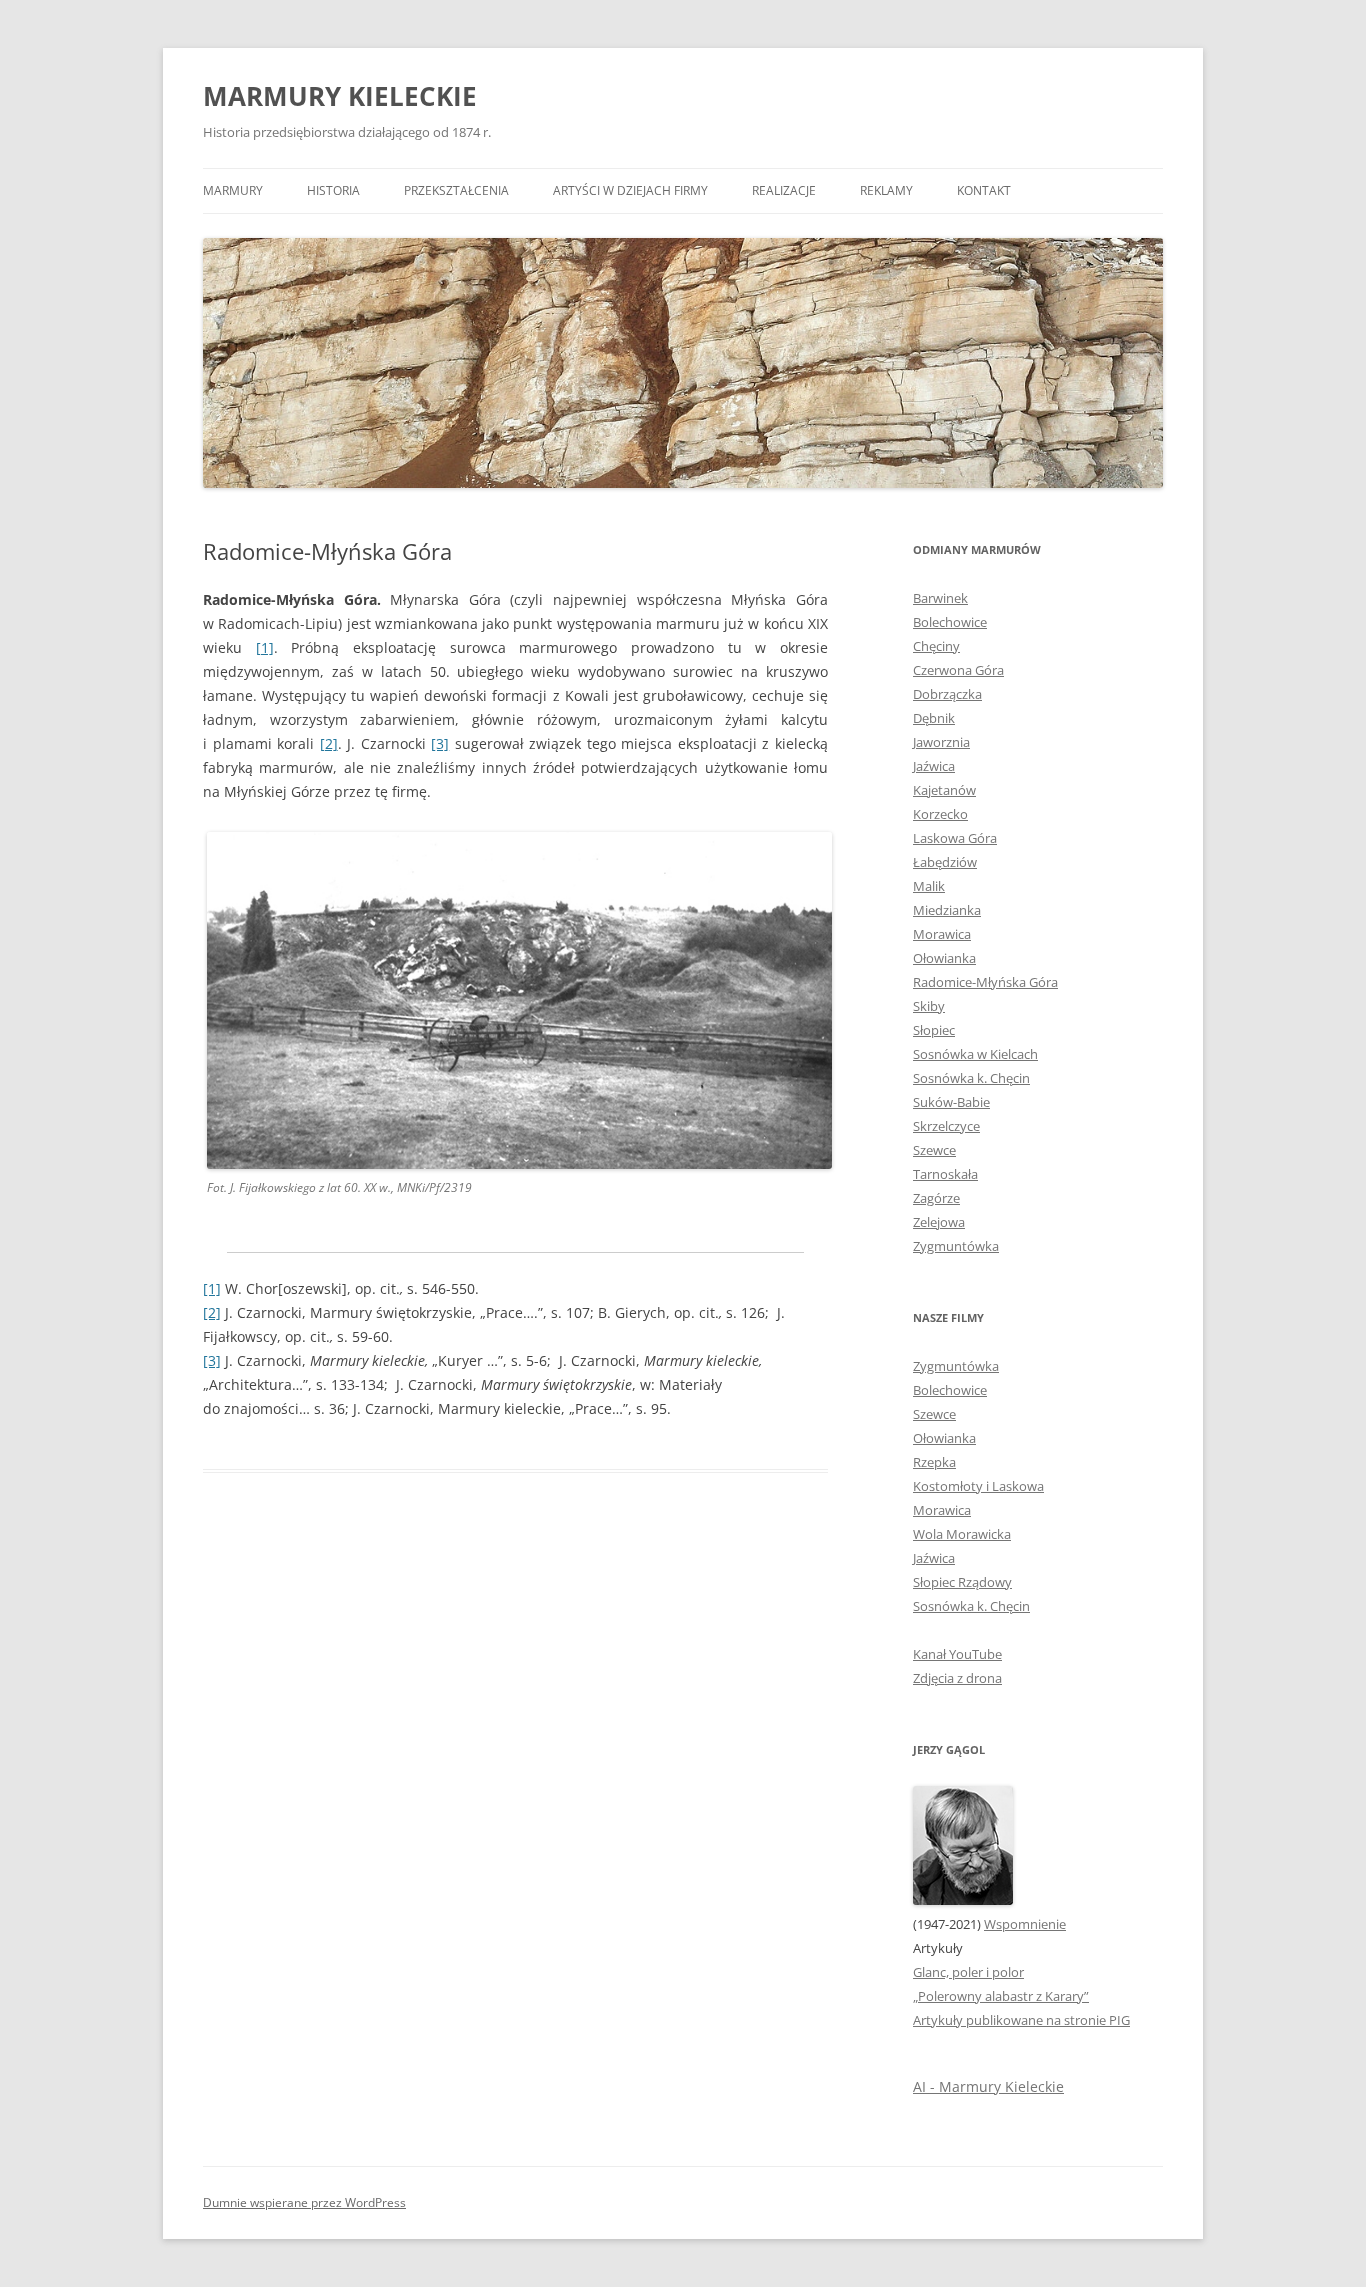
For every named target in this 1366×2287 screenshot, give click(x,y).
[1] (265, 647)
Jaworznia (941, 742)
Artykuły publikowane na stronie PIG (1021, 2020)
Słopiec (934, 1030)
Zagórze (936, 1198)
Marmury (233, 190)
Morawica (942, 934)
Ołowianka (944, 958)
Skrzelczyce (946, 1126)
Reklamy (886, 190)
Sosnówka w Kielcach (975, 1054)
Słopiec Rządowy (962, 1582)
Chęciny (936, 646)
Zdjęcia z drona (957, 1678)
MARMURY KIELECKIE (340, 96)
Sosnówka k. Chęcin (971, 1078)
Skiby (929, 1006)
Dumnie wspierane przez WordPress (304, 2202)
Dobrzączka (947, 694)
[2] (329, 743)
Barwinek (940, 598)
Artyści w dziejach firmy (630, 190)
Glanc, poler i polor (968, 1972)
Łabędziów (945, 862)
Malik (929, 886)
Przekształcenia (456, 190)
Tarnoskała (945, 1174)
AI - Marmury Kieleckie (988, 2086)
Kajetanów (944, 790)
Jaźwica (934, 766)
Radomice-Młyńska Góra (985, 982)
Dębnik (934, 718)
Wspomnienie (1025, 1924)
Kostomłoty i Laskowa (978, 1486)
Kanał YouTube (957, 1654)
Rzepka (934, 1462)
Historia (333, 190)
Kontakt (984, 190)
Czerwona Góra (958, 670)
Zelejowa (939, 1222)
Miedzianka (947, 910)
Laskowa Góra (955, 838)
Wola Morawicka (962, 1534)
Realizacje (784, 190)
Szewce (934, 1150)
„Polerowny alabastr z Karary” (1001, 1996)
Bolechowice (950, 622)
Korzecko (940, 814)
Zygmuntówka (956, 1246)
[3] (440, 743)
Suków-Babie (951, 1102)
